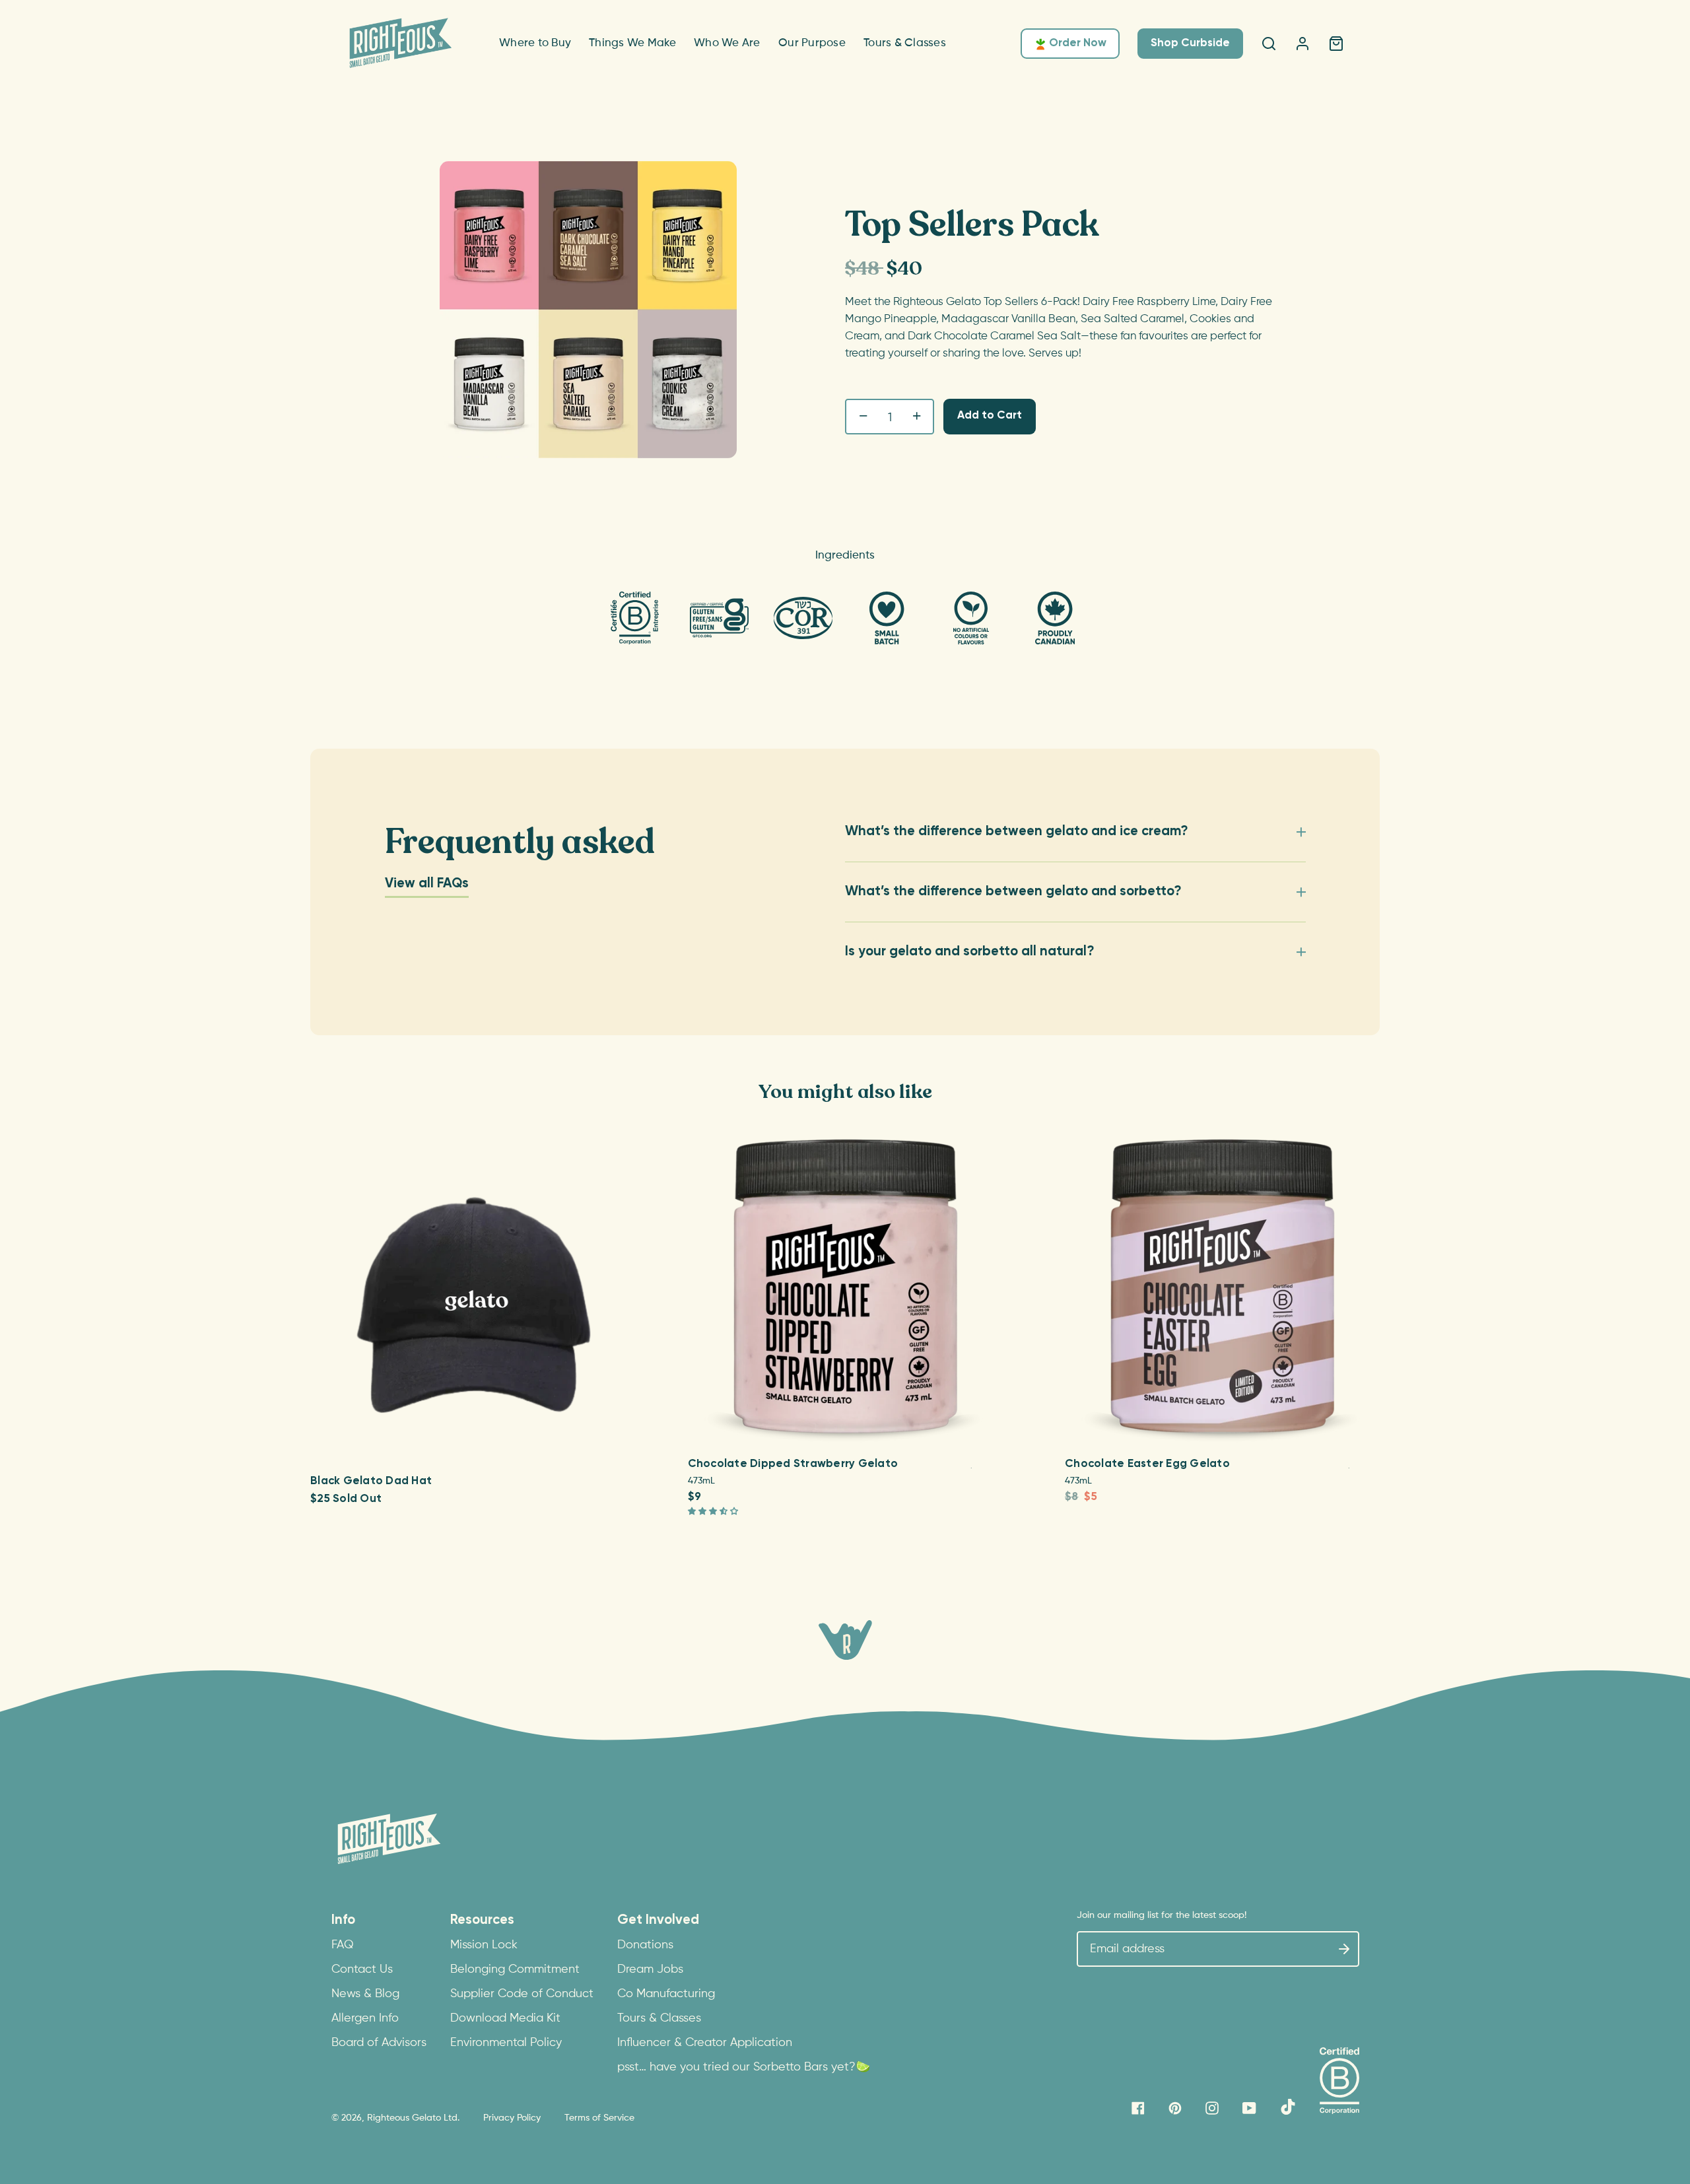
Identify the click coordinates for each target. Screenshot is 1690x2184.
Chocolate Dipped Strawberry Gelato (793, 1464)
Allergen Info (365, 2018)
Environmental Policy (506, 2043)
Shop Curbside (1190, 43)
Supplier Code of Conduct (522, 1994)
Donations (645, 1945)
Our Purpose (812, 43)
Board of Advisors (379, 2043)
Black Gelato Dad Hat (371, 1481)
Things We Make (633, 43)
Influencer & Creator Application (705, 2043)
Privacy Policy (512, 2118)
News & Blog (365, 1994)
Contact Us (362, 1969)
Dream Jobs (650, 1969)
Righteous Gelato (404, 2118)
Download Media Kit (505, 2018)
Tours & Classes (905, 43)
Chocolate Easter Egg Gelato (1147, 1464)
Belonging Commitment (515, 1969)
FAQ (343, 1945)
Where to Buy (535, 43)
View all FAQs (427, 884)
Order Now (1078, 43)
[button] (714, 1512)
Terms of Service (599, 2118)
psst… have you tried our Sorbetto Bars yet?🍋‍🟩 (744, 2067)
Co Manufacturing (666, 1994)
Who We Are (727, 43)
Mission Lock (484, 1945)
